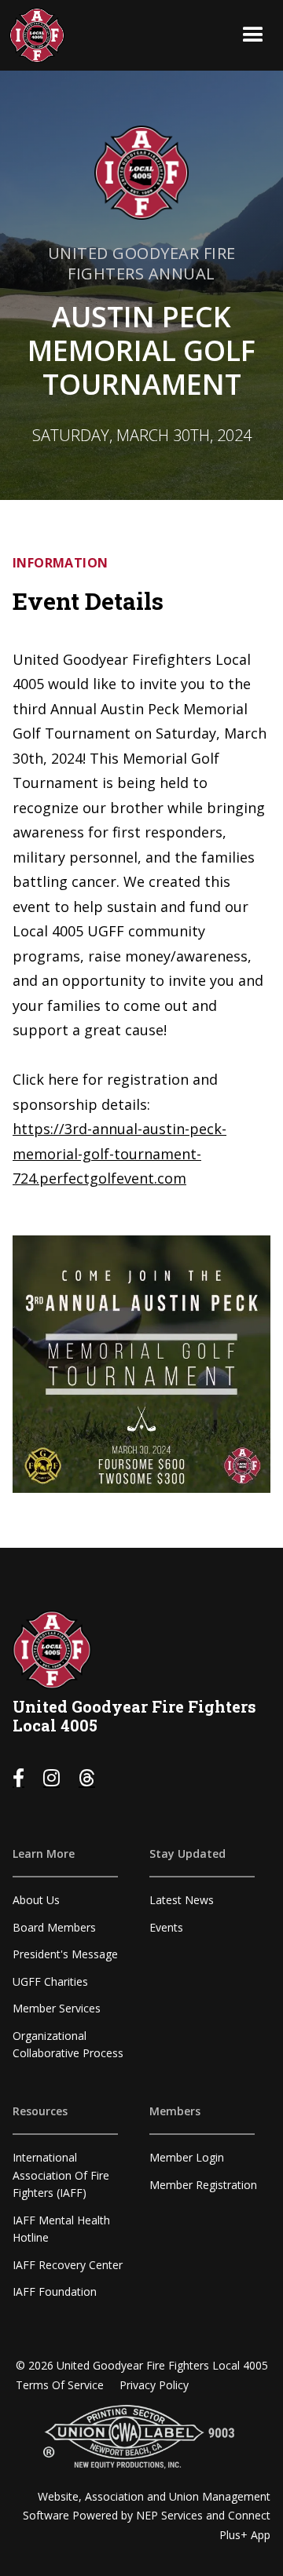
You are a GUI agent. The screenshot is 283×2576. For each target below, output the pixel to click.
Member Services (57, 2008)
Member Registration (203, 2185)
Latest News (182, 1900)
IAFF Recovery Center (68, 2265)
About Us (36, 1900)
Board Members (54, 1927)
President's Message (65, 1954)
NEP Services (169, 2515)
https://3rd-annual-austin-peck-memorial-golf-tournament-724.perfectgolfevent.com (119, 1153)
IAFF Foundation (55, 2291)
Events (166, 1927)
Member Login (187, 2157)
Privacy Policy (154, 2385)
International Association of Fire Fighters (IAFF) (61, 2175)
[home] (37, 35)
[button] (253, 35)
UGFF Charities (50, 1981)
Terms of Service (60, 2385)
